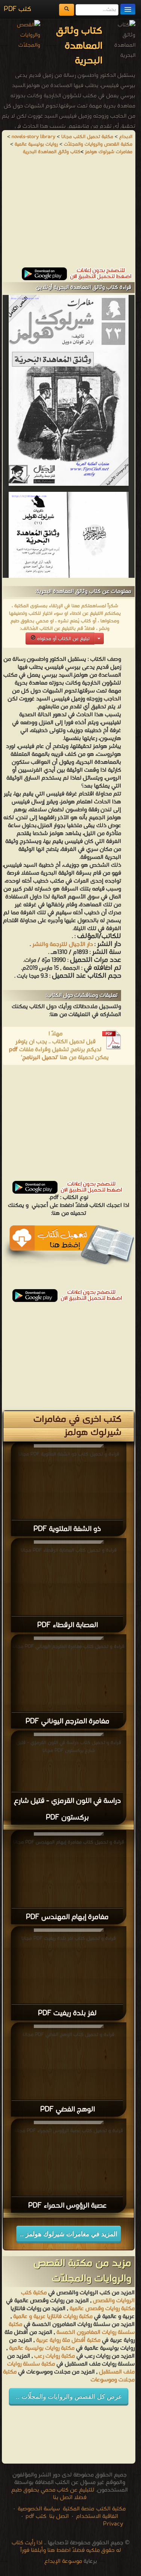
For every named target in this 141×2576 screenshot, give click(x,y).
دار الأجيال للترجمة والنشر (63, 944)
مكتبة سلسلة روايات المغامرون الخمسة (72, 2328)
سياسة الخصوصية (39, 2509)
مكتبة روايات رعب (54, 2356)
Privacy (113, 2524)
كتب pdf (36, 2516)
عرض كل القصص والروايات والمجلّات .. (69, 2397)
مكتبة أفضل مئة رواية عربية (68, 2340)
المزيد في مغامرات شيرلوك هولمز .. (69, 2234)
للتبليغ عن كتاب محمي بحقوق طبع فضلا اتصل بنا (53, 2494)
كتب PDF (17, 9)
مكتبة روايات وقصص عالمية (101, 2309)
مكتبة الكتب (111, 2509)
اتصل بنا (58, 2516)
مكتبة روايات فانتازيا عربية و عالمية (53, 2317)
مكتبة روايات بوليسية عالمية (42, 2348)
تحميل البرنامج (40, 1058)
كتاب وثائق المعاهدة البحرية (52, 152)
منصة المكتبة (78, 2509)
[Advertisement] (69, 215)
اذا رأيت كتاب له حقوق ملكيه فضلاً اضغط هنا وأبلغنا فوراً (66, 2547)
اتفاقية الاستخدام (96, 2516)
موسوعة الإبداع (63, 2561)
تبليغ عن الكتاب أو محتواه (63, 639)
